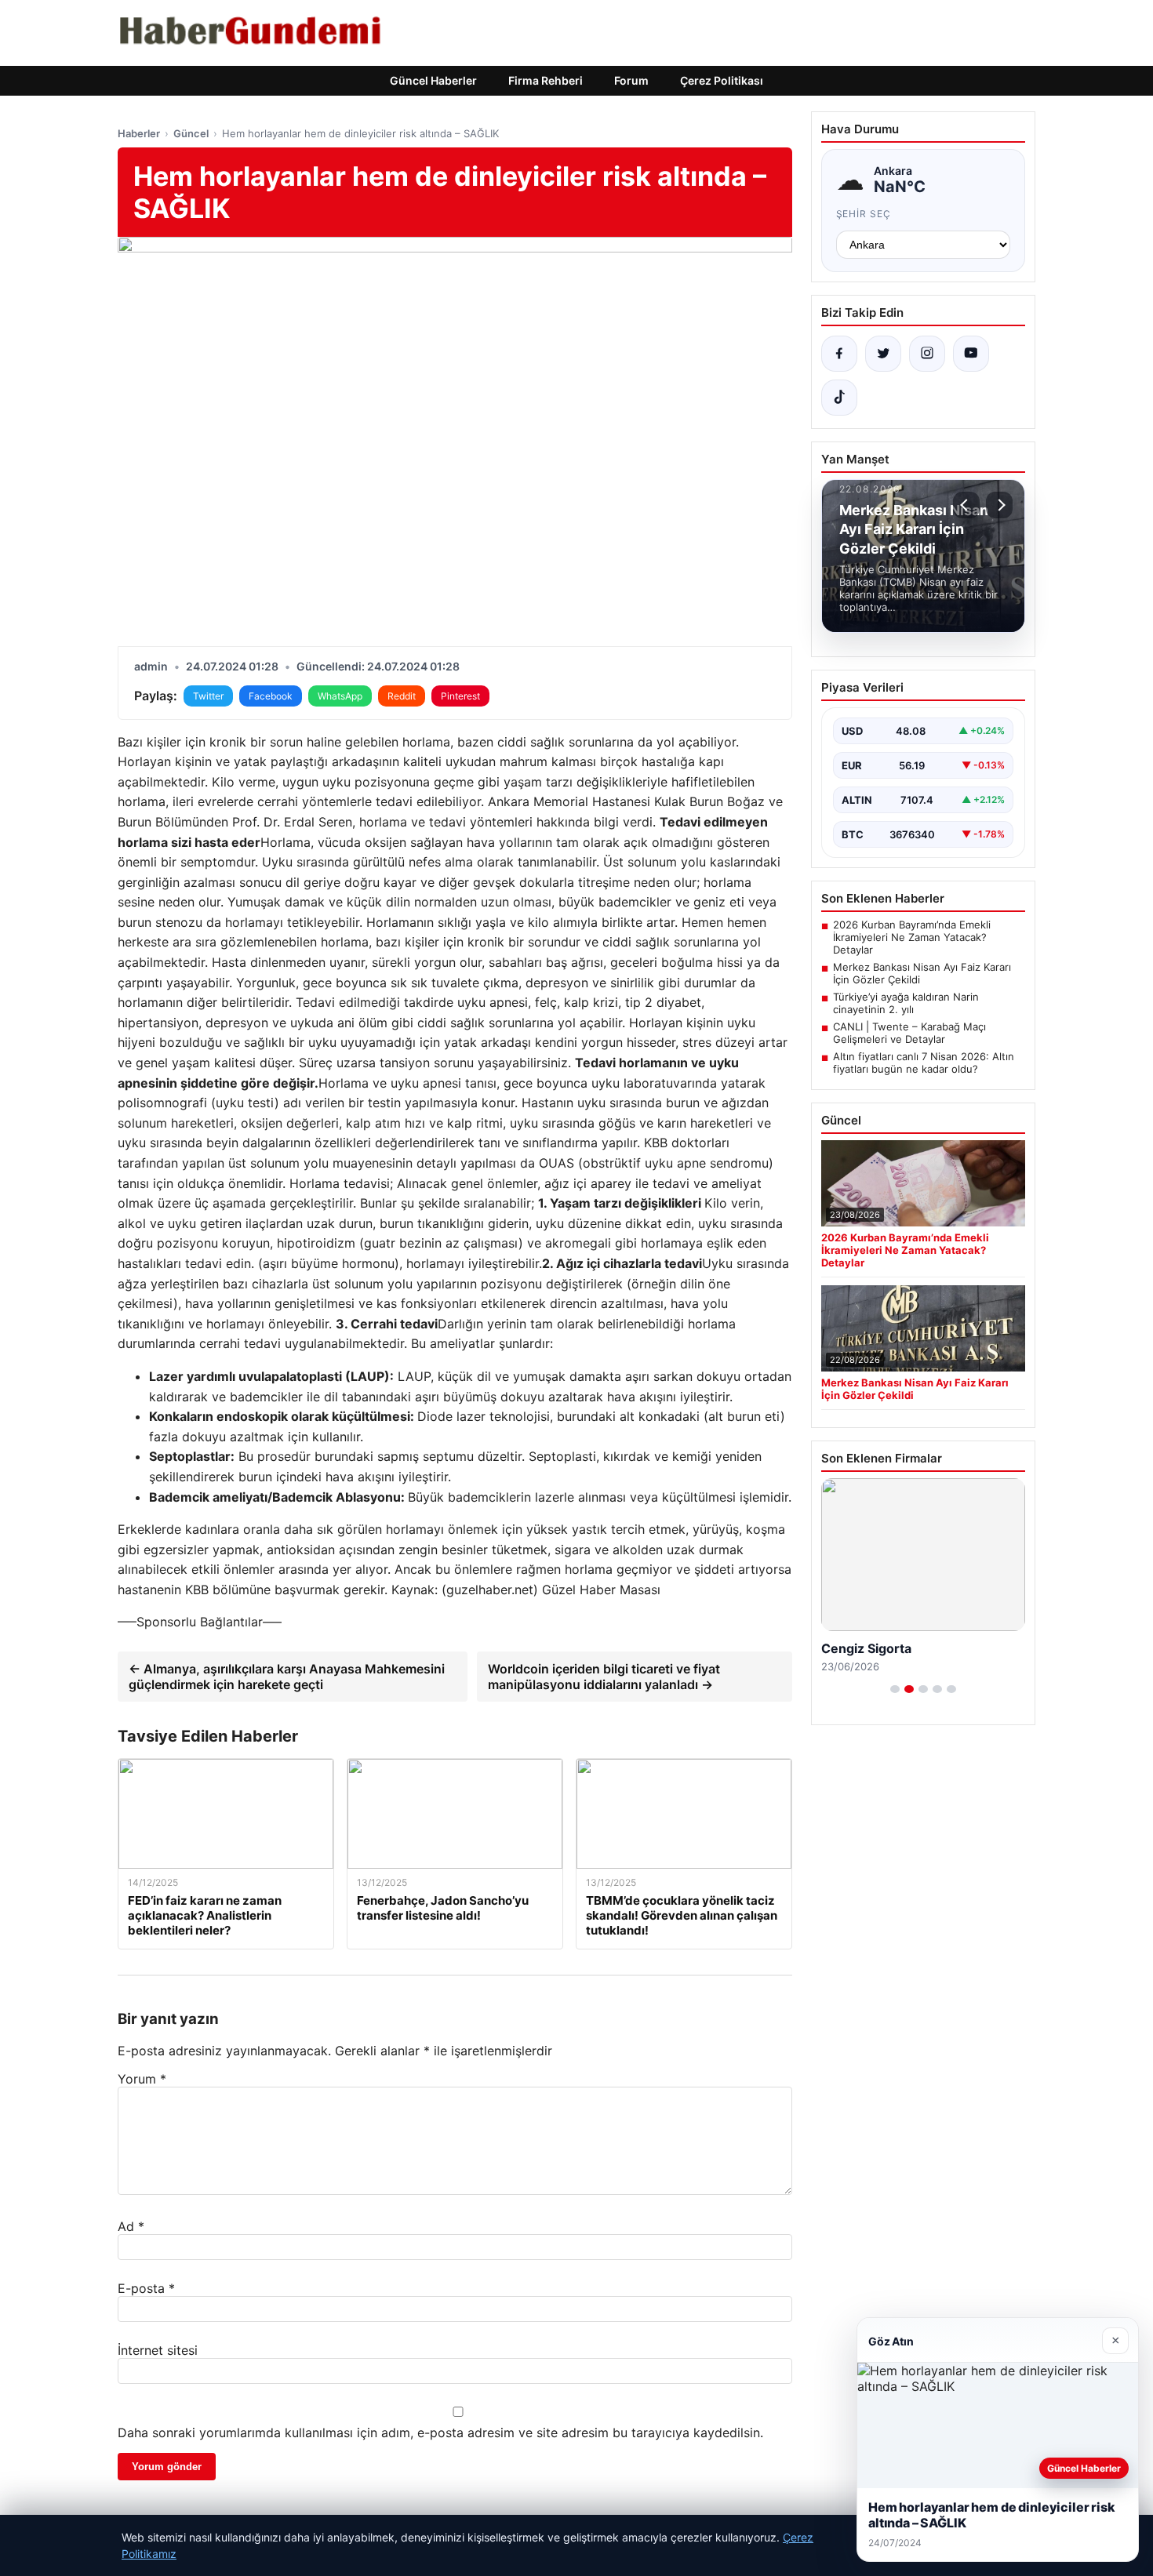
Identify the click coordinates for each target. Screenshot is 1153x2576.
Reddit (402, 696)
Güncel (191, 133)
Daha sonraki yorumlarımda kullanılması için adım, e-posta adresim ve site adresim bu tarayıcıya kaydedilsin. (440, 2432)
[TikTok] (839, 398)
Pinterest (460, 696)
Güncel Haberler (433, 80)
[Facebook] (839, 354)
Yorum (142, 2079)
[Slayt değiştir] (895, 1689)
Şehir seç (864, 214)
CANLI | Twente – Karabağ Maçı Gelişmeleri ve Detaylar (909, 1033)
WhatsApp (340, 696)
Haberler (139, 133)
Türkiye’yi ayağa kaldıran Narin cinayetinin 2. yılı (906, 1003)
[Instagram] (927, 354)
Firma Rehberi (546, 80)
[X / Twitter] (883, 354)
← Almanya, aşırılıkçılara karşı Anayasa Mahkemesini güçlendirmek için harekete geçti (287, 1677)
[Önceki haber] (966, 505)
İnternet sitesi (158, 2350)
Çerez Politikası (722, 80)
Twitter (208, 696)
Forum (631, 80)
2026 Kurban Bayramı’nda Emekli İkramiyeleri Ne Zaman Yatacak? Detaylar (912, 937)
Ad (131, 2226)
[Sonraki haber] (999, 505)
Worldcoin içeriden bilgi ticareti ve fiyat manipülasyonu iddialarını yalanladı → (604, 1677)
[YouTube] (971, 354)
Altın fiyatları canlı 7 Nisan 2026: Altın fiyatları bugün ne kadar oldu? (924, 1063)
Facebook (271, 696)
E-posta (146, 2288)
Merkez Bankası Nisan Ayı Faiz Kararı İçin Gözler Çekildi (922, 973)
